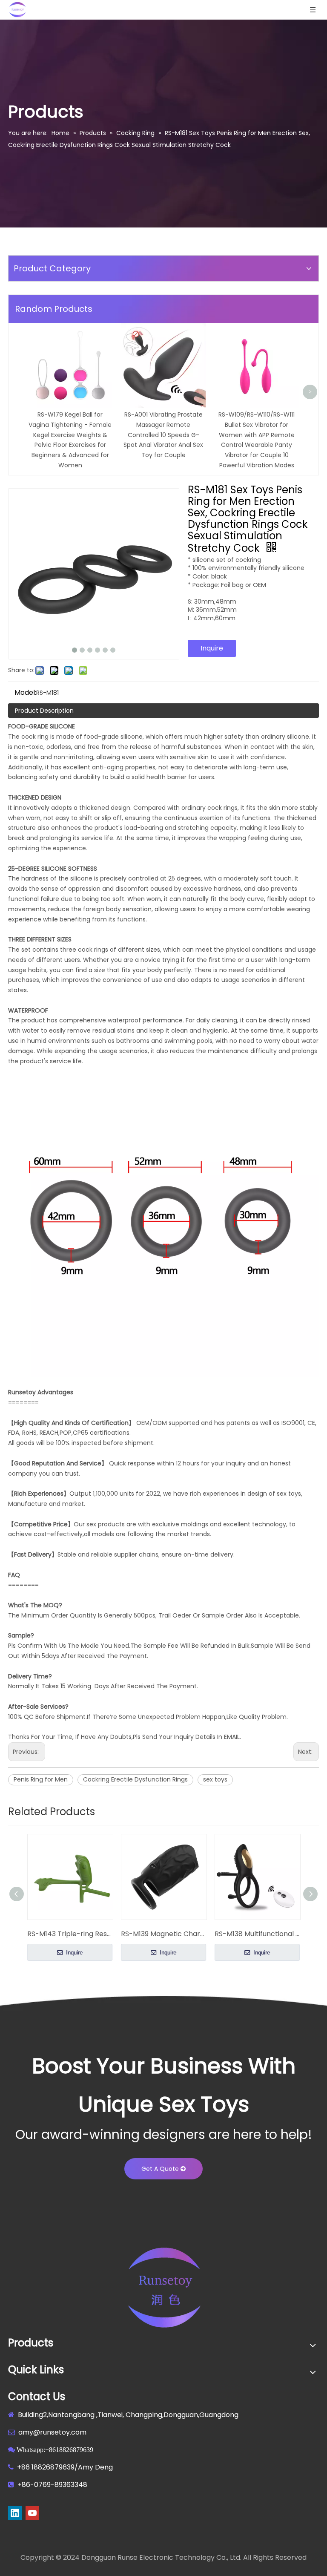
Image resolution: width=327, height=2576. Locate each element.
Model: (25, 693)
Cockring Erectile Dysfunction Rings (135, 1779)
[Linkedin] (15, 2513)
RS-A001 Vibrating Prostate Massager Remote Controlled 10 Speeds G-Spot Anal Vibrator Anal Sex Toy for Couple (163, 435)
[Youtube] (32, 2513)
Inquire (212, 648)
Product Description (44, 711)
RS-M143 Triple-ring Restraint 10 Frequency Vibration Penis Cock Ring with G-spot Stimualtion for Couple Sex (70, 1934)
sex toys (215, 1779)
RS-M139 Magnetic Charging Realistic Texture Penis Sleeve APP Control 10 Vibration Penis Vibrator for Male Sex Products (163, 1934)
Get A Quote (161, 2169)
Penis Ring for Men (41, 1779)
